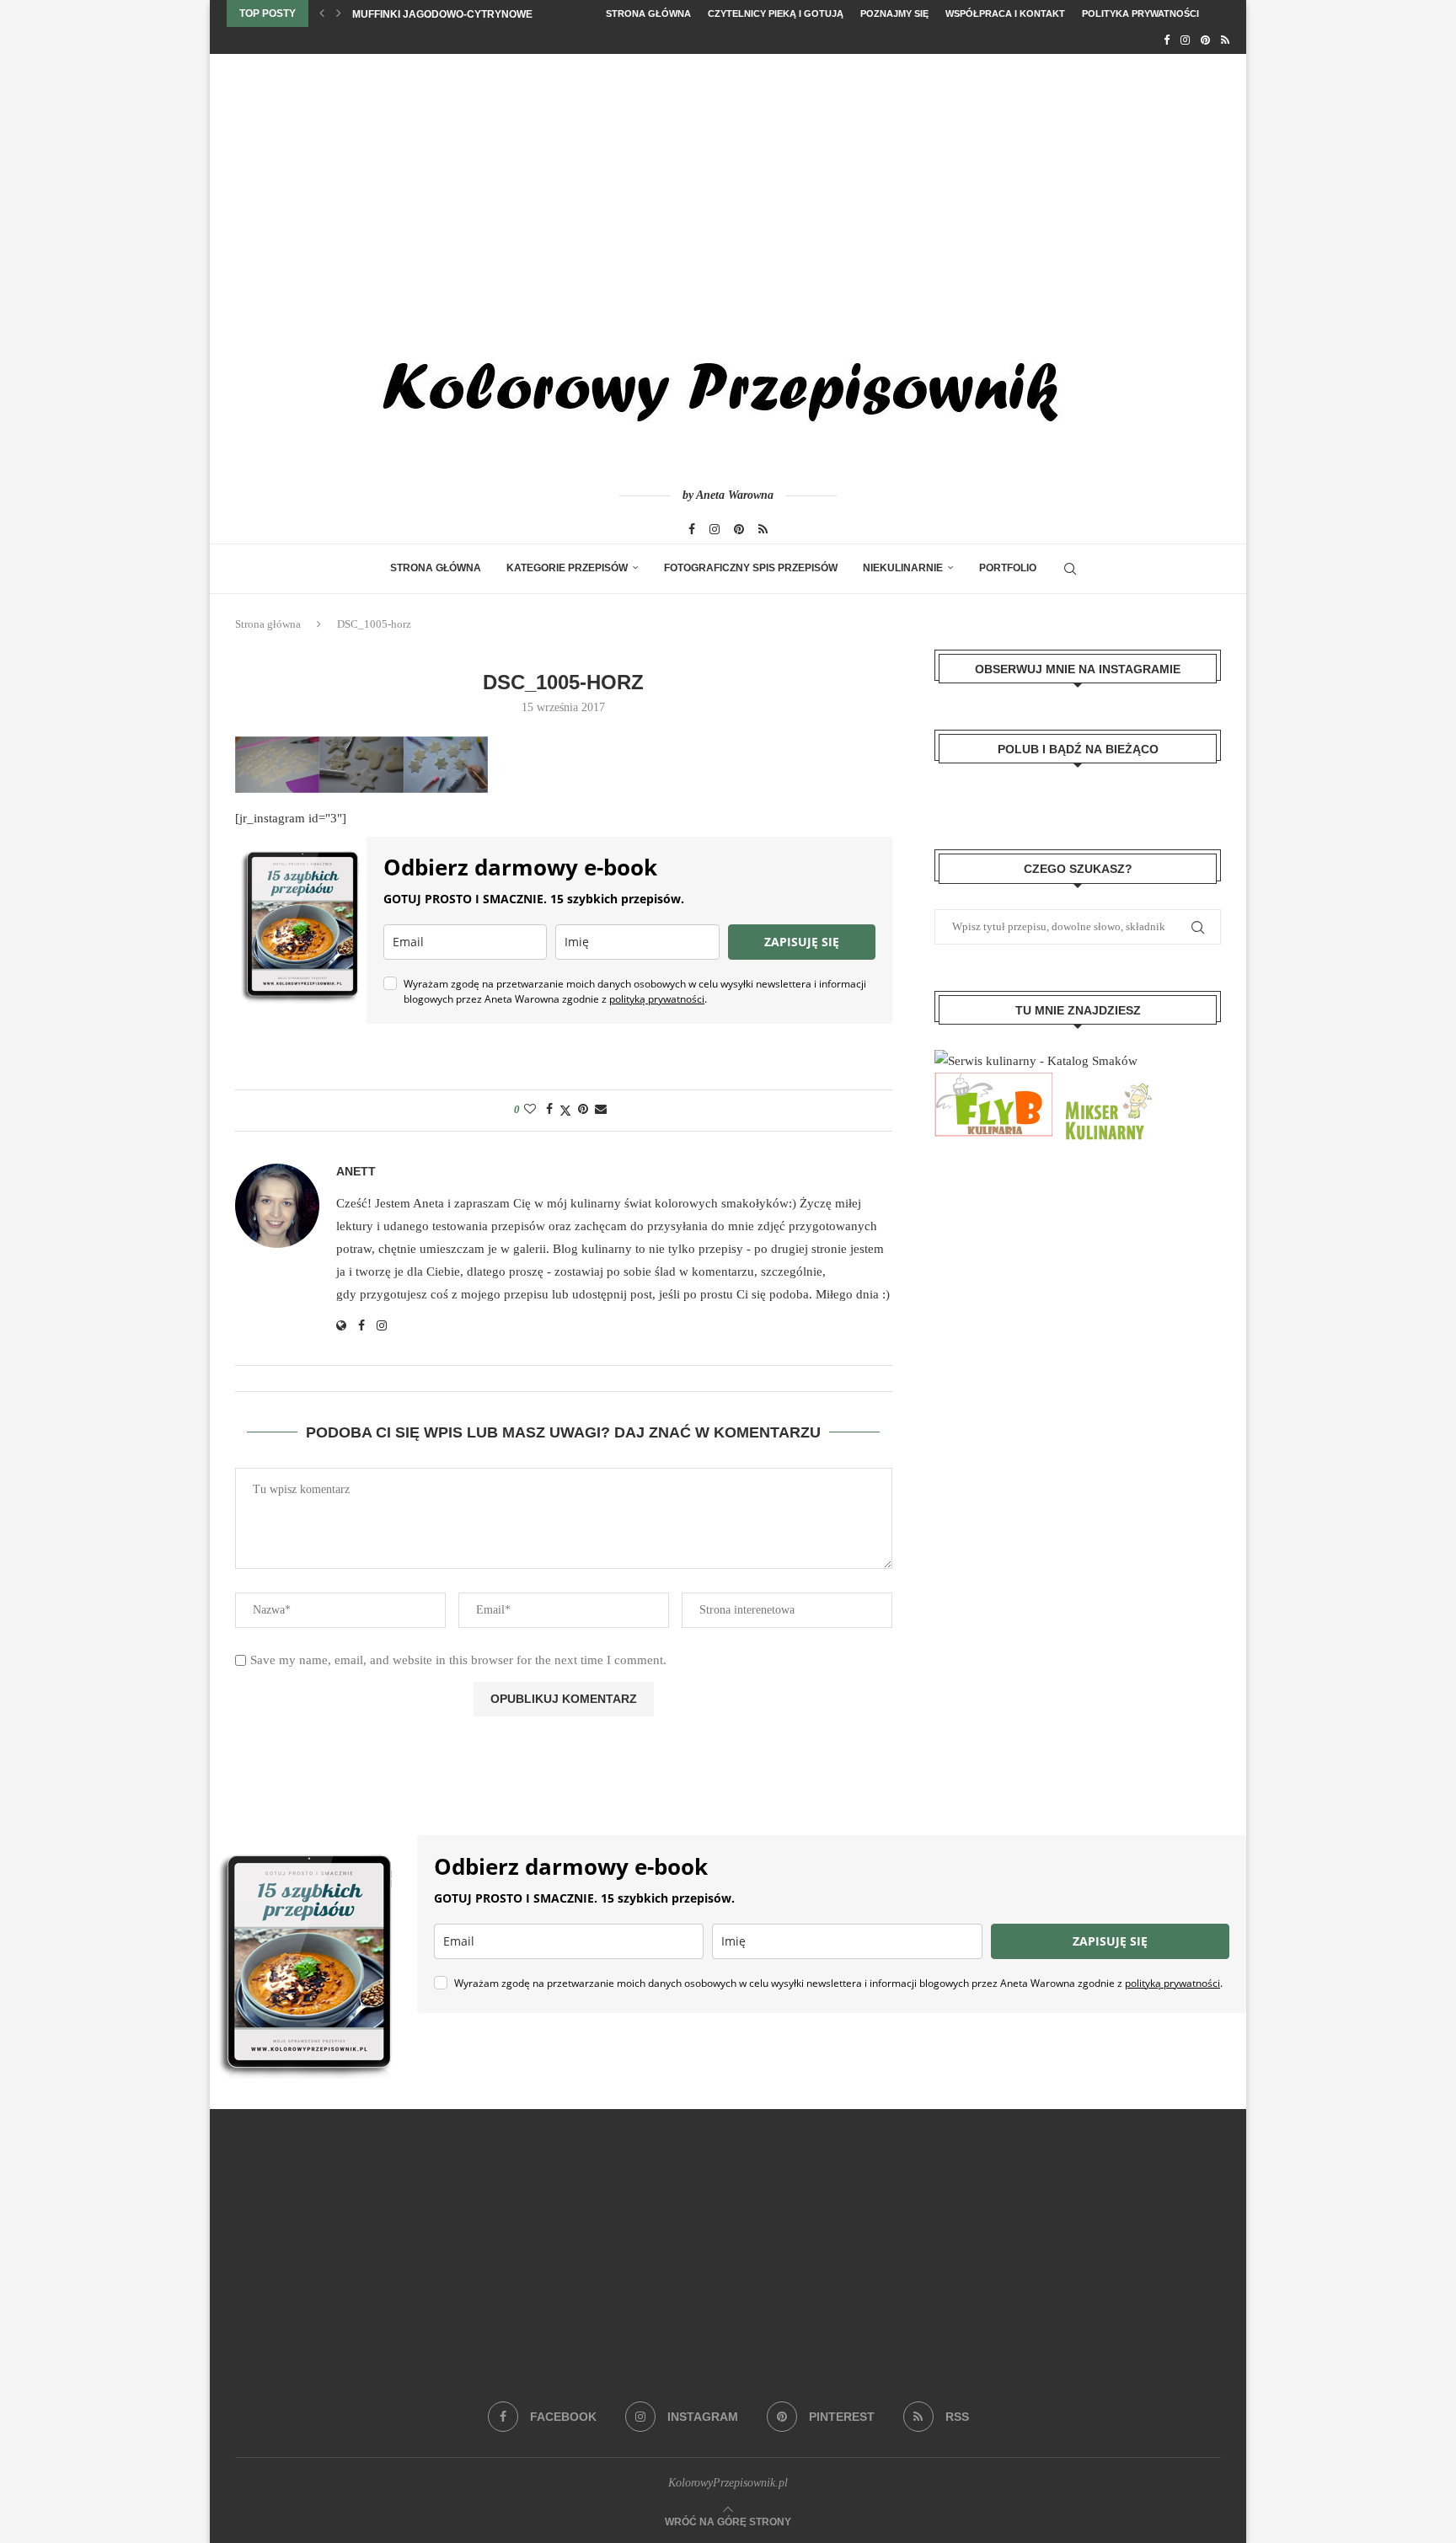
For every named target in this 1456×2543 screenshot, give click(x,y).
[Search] (1070, 569)
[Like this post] (530, 1110)
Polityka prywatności (1140, 13)
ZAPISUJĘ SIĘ (802, 942)
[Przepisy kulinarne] (1106, 1084)
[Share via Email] (601, 1110)
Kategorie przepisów (567, 568)
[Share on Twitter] (565, 1111)
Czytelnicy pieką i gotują (776, 13)
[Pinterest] (1205, 40)
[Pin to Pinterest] (583, 1110)
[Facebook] (1167, 40)
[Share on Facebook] (549, 1110)
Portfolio (1008, 568)
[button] (322, 13)
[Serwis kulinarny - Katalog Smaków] (1036, 1061)
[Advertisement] (728, 180)
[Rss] (1225, 40)
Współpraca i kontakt (1005, 13)
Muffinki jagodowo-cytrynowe (442, 14)
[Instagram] (1185, 40)
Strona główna (648, 13)
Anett (356, 1171)
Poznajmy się (894, 13)
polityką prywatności (657, 999)
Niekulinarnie (903, 568)
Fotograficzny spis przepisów (751, 568)
